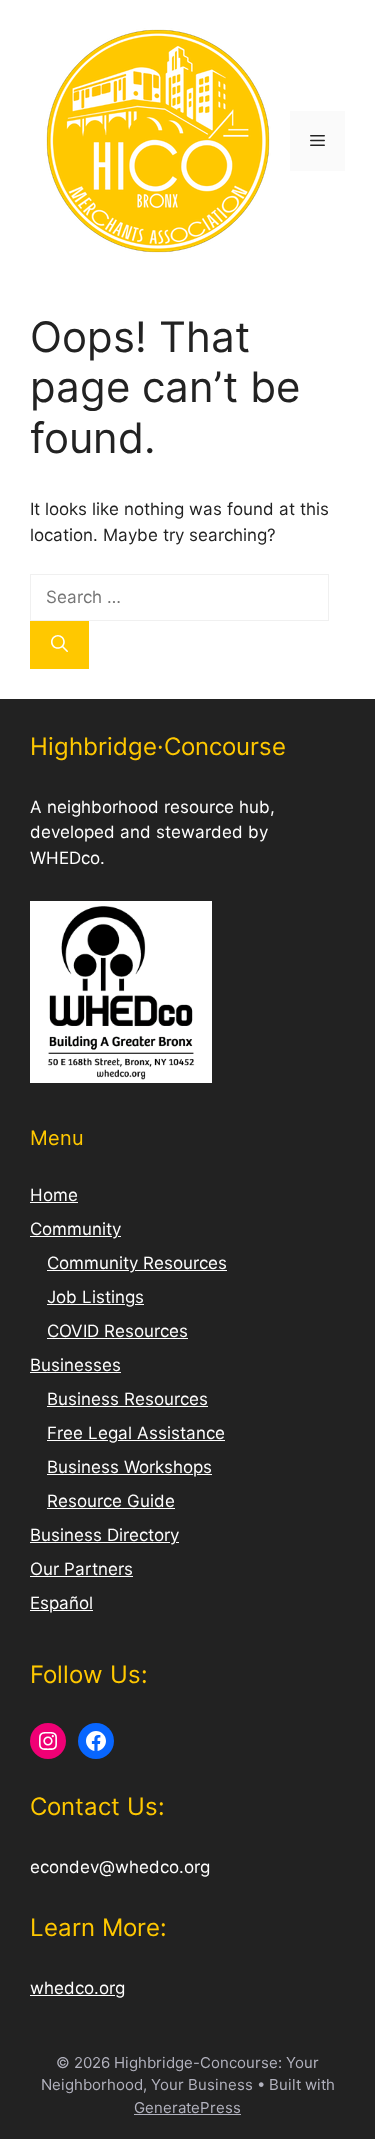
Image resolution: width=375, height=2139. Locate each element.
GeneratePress (187, 2107)
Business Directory (104, 1535)
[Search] (59, 645)
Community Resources (137, 1263)
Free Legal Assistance (136, 1433)
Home (54, 1195)
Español (61, 1603)
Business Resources (127, 1399)
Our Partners (81, 1569)
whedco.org (77, 1988)
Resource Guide (111, 1501)
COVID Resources (117, 1331)
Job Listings (95, 1297)
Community (75, 1229)
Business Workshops (129, 1467)
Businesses (75, 1365)
